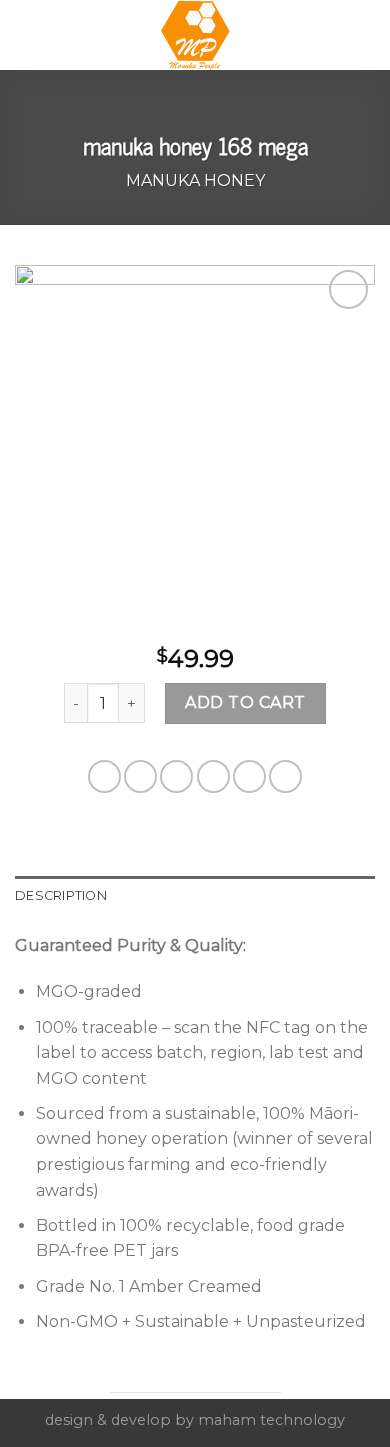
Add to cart (245, 702)
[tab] (195, 896)
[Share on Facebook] (140, 776)
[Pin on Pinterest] (249, 776)
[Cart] (365, 35)
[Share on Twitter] (176, 776)
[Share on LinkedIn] (285, 776)
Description (61, 895)
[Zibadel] (195, 35)
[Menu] (27, 34)
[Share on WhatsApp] (104, 776)
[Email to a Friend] (213, 776)
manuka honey (195, 180)
